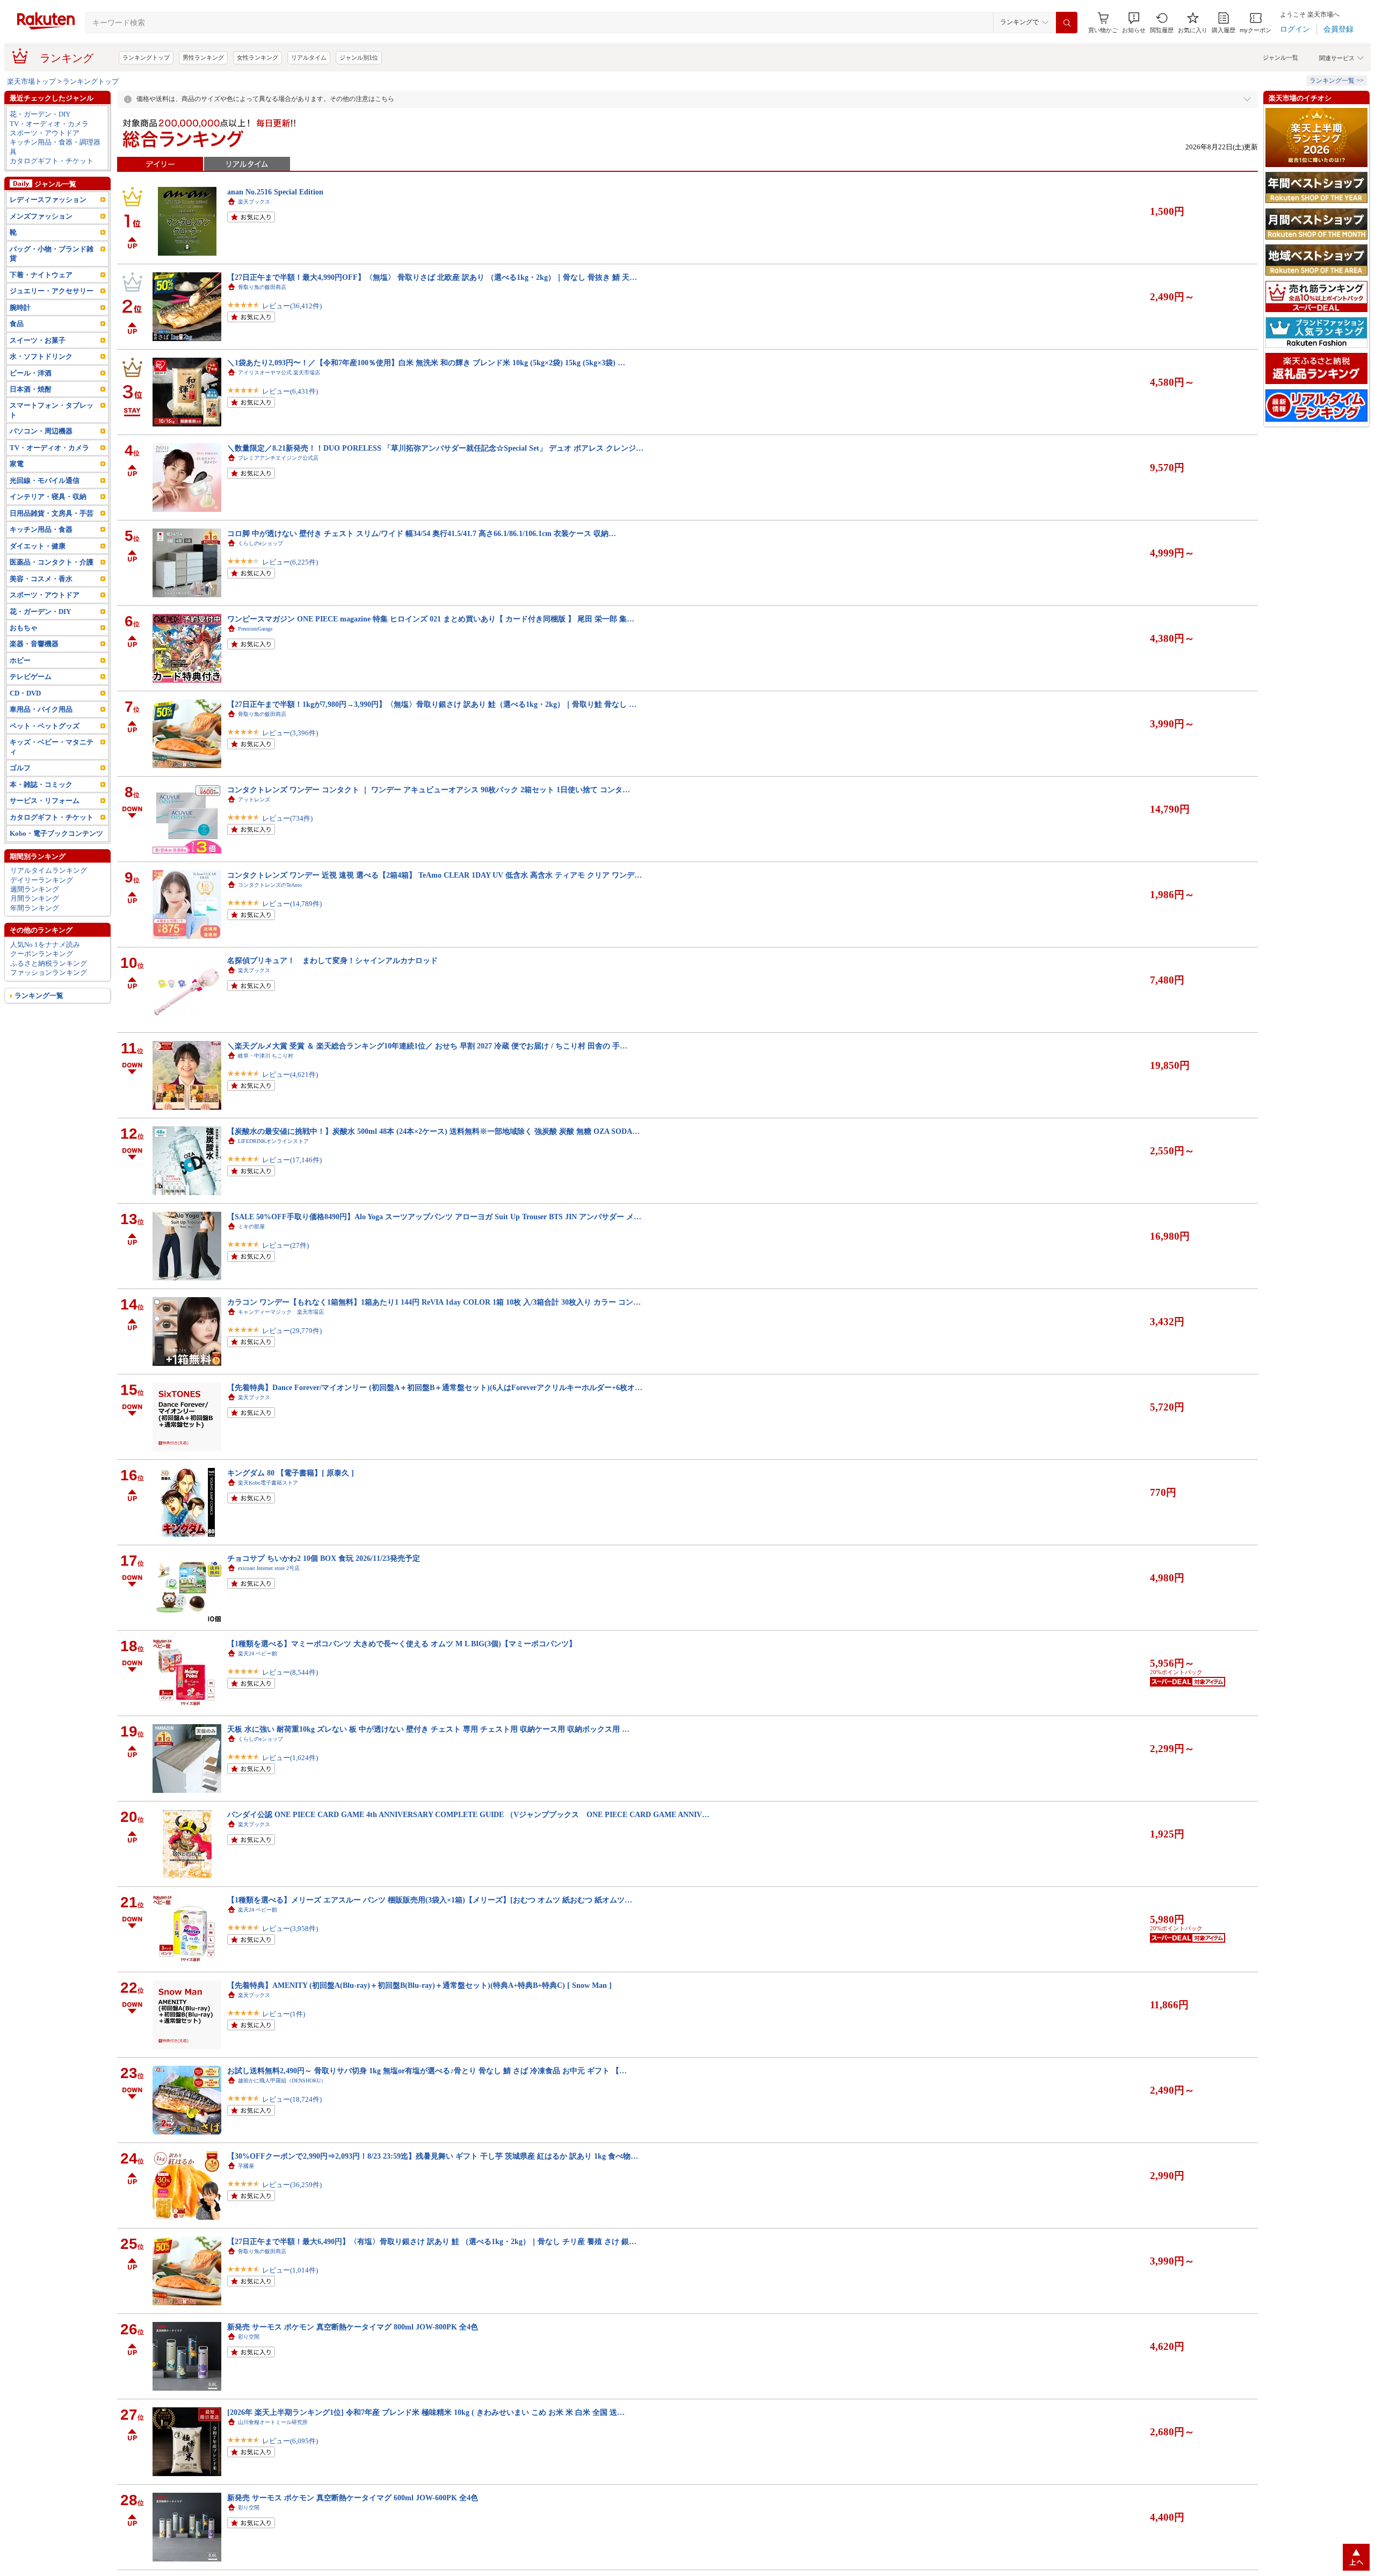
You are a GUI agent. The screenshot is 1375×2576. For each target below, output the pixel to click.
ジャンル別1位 (359, 57)
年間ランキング (35, 908)
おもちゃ (24, 628)
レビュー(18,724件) (292, 2099)
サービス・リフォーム (45, 801)
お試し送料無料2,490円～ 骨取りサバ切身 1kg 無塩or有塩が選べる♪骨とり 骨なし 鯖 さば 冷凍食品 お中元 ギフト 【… (427, 2071)
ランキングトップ (146, 57)
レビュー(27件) (285, 1245)
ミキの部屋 (251, 1227)
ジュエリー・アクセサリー (52, 291)
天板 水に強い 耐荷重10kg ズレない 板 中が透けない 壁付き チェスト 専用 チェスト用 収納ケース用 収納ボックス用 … (428, 1729)
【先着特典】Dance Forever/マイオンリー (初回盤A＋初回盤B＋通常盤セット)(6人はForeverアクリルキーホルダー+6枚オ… (435, 1387)
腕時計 (20, 307)
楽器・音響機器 (34, 644)
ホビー (20, 660)
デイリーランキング (42, 880)
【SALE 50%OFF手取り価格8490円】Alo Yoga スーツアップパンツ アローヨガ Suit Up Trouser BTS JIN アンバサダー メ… (434, 1217)
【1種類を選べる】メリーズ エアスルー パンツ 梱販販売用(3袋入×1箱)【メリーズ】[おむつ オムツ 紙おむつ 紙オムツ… (430, 1900)
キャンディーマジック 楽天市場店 (281, 1312)
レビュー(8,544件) (290, 1672)
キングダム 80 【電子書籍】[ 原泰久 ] (291, 1473)
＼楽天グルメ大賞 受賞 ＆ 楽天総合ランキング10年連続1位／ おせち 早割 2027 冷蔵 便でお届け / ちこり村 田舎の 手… (427, 1046)
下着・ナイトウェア (41, 275)
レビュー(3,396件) (290, 733)
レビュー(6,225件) (290, 562)
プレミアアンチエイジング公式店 (278, 458)
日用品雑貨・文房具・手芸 (52, 513)
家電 (17, 464)
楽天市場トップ (31, 81)
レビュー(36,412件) (292, 306)
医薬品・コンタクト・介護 (52, 562)
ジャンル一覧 (1280, 57)
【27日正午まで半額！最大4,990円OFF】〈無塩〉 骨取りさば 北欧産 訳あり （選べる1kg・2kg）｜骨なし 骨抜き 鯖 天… (432, 277)
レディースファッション (48, 200)
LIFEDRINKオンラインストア (273, 1141)
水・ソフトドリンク (41, 356)
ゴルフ (20, 768)
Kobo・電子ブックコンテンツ (56, 833)
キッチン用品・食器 (41, 529)
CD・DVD (25, 693)
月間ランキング (35, 898)
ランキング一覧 (39, 996)
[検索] (1067, 23)
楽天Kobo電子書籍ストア (268, 1483)
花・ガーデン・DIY (40, 114)
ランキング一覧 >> (1337, 81)
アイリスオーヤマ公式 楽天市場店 (279, 372)
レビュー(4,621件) (290, 1074)
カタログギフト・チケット (52, 161)
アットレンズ (254, 799)
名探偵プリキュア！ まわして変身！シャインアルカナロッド (332, 960)
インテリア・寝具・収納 (48, 497)
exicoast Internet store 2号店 (269, 1568)
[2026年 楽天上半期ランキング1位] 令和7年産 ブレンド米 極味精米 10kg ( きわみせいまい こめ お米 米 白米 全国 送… (426, 2412)
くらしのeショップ (260, 543)
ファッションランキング (49, 972)
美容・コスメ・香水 (41, 579)
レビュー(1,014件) (290, 2270)
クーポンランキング (42, 954)
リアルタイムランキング (49, 870)
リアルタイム (309, 57)
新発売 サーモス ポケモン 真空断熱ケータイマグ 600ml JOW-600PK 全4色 (353, 2498)
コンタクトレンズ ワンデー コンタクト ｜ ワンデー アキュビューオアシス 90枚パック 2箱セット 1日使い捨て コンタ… (429, 790)
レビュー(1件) (284, 2014)
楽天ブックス (254, 202)
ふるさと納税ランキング (49, 963)
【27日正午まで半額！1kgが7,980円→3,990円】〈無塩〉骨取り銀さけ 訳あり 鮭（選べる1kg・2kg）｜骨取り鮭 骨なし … (432, 704)
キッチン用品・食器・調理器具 (55, 147)
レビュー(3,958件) (290, 1929)
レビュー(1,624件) (290, 1758)
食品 (17, 324)
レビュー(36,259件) (292, 2185)
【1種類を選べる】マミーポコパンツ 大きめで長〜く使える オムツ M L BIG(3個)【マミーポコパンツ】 (402, 1644)
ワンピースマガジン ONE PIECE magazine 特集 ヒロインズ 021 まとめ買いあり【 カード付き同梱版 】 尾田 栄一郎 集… (431, 619)
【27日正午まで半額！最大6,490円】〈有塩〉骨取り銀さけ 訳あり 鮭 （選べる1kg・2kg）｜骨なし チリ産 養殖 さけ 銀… (432, 2241)
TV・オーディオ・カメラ (49, 124)
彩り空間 (249, 2337)
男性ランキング (203, 57)
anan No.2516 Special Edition (275, 192)
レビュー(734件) (287, 818)
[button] (1134, 23)
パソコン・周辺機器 (41, 431)
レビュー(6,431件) (290, 391)
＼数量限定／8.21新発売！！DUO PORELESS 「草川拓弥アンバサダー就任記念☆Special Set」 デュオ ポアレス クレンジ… (435, 448)
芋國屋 (246, 2166)
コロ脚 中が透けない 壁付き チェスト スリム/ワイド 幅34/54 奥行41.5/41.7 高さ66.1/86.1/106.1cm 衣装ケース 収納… (422, 533)
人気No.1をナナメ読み (45, 945)
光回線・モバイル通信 (45, 480)
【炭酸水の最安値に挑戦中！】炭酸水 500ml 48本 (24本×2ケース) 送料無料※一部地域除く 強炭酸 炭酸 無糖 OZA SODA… (433, 1131)
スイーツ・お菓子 (38, 340)
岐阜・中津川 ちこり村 (266, 1056)
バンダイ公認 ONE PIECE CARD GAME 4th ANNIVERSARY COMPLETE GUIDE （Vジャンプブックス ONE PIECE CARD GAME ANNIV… (468, 1814)
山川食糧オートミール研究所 (273, 2422)
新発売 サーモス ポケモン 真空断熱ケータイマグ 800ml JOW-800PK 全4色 (353, 2327)
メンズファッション (41, 216)
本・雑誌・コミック (41, 784)
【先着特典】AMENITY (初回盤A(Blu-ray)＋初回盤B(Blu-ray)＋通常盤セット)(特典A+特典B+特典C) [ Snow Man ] (419, 1985)
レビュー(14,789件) (292, 904)
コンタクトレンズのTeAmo (270, 885)
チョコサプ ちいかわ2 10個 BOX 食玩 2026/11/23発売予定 (324, 1558)
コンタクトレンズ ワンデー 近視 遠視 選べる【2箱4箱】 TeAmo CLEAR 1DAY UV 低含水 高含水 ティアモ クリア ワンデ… (435, 875)
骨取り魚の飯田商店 (262, 287)
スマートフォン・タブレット (52, 410)
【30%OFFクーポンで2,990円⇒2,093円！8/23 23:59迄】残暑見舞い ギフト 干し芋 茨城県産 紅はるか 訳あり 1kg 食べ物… (433, 2156)
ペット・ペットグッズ (45, 726)
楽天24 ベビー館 (258, 1654)
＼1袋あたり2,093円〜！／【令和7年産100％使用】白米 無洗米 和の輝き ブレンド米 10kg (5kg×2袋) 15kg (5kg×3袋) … (426, 363)
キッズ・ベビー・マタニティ (52, 747)
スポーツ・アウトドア (45, 133)
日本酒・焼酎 (31, 389)
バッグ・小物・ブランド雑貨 (52, 254)
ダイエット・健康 (38, 546)
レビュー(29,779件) (292, 1331)
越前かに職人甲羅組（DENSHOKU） (282, 2081)
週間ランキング (35, 889)
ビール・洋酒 (31, 373)
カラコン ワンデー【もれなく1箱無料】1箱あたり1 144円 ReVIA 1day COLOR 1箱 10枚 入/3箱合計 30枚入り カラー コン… (434, 1302)
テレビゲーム (31, 676)
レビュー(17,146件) (292, 1160)
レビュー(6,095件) (290, 2441)
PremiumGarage (255, 629)
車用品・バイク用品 (41, 709)
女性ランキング (258, 57)
